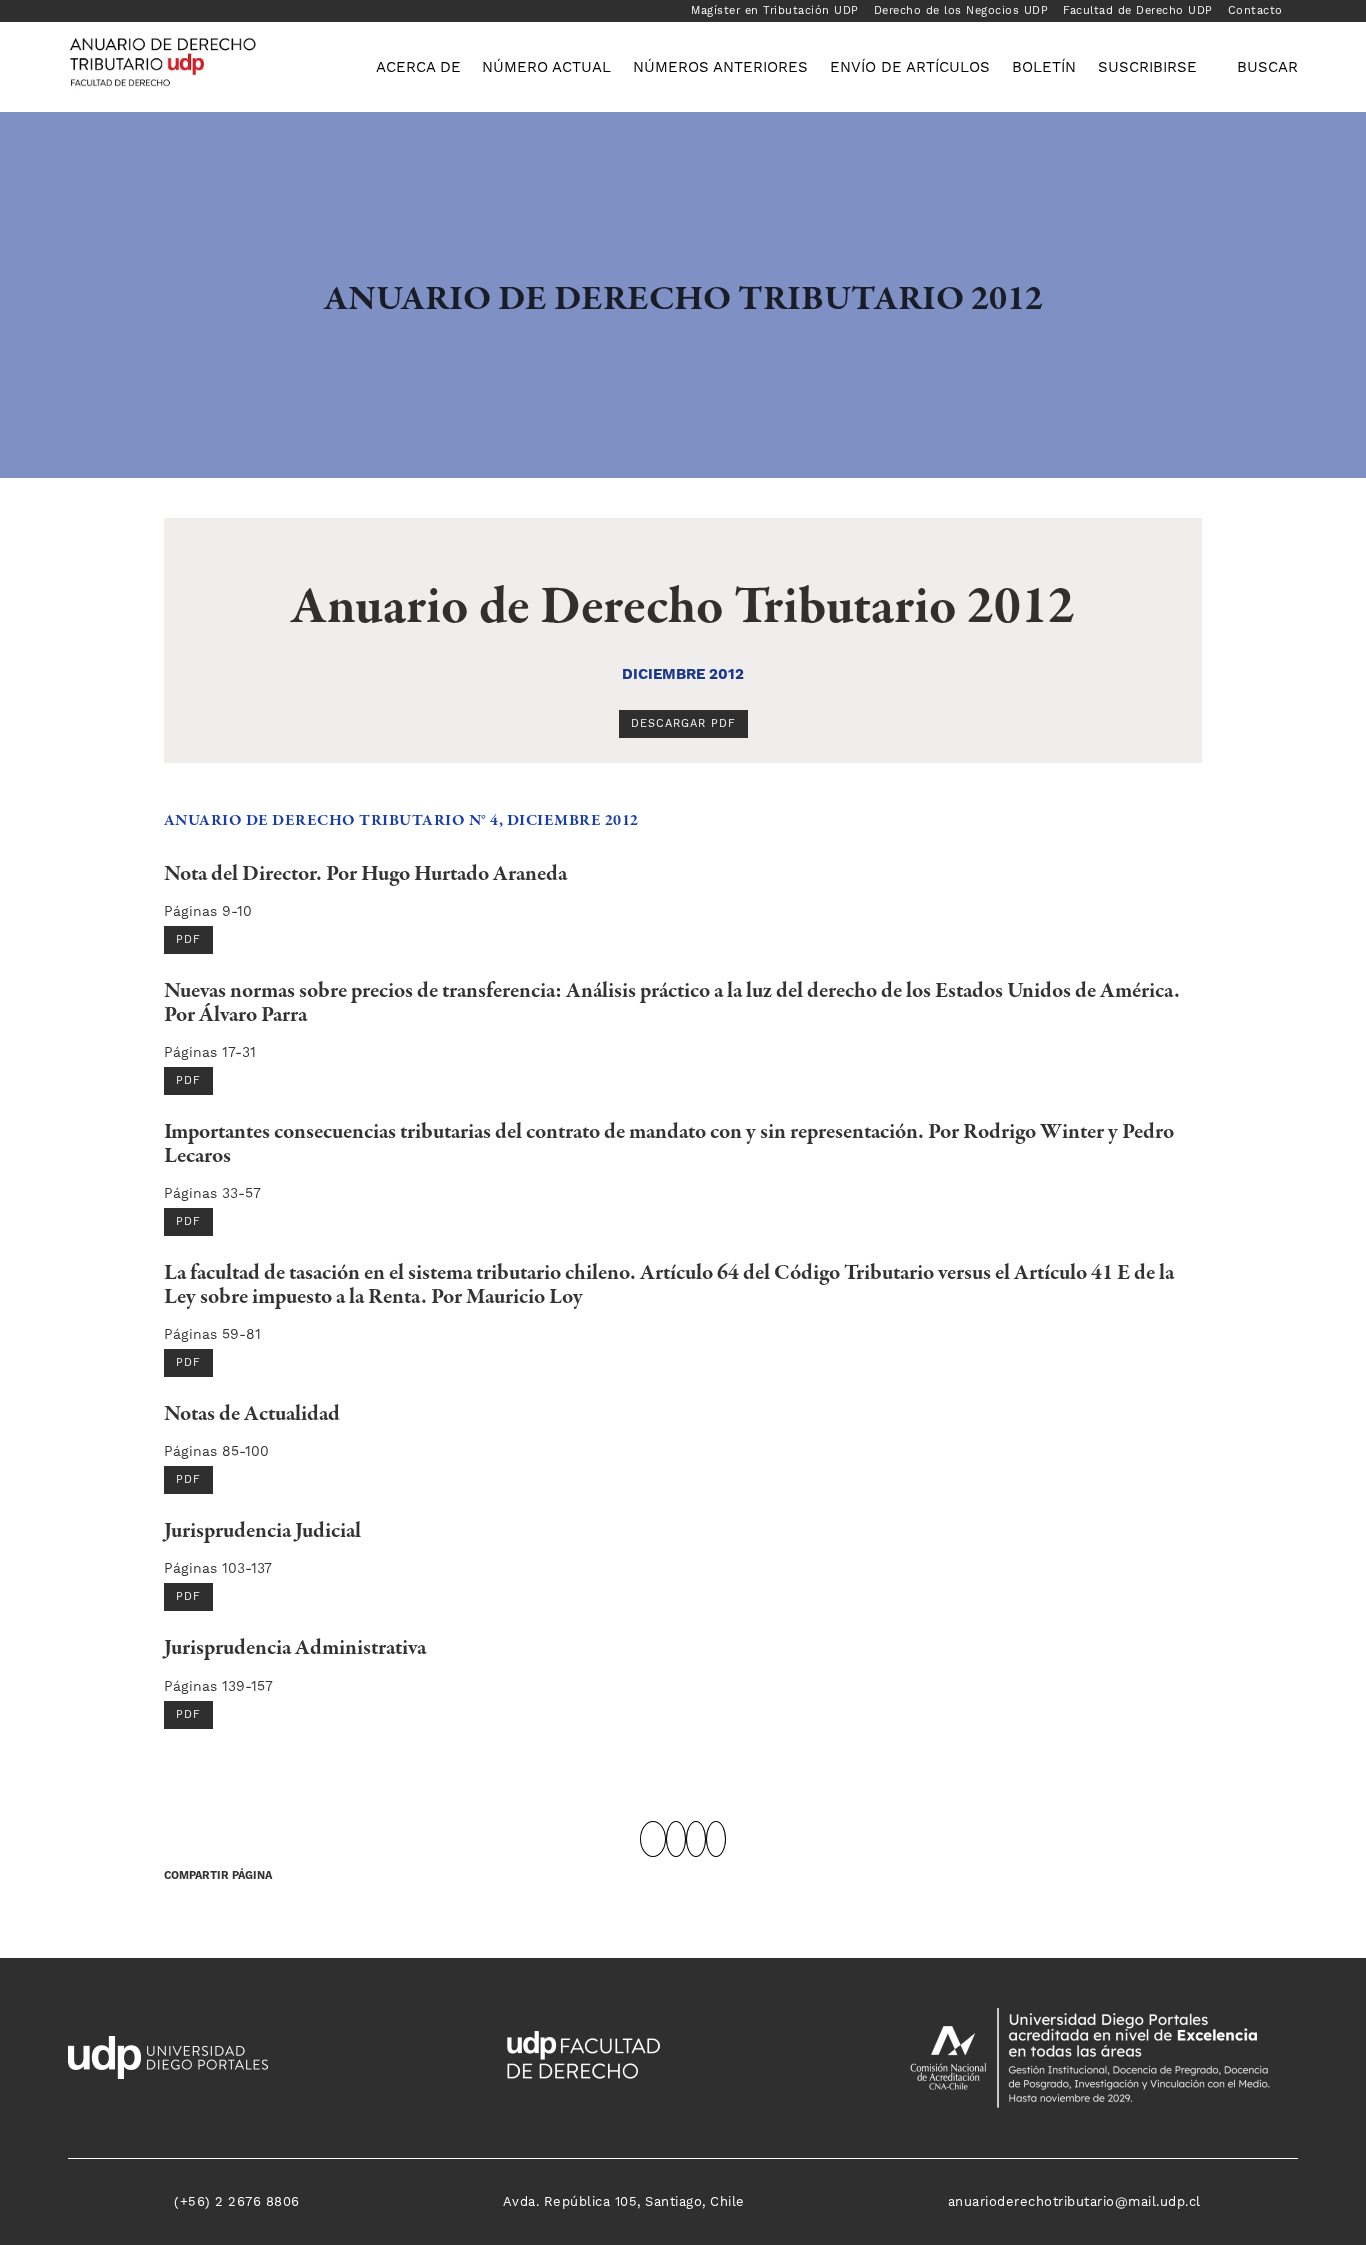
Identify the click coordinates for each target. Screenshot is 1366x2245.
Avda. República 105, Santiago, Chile (624, 2201)
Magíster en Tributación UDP (775, 10)
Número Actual (546, 67)
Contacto (1255, 10)
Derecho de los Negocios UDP (961, 10)
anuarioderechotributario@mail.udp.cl (1074, 2201)
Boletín (1044, 67)
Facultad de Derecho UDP (1138, 10)
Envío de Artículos (910, 67)
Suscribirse (1147, 67)
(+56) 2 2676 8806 (237, 2201)
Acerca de (418, 67)
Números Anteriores (720, 67)
